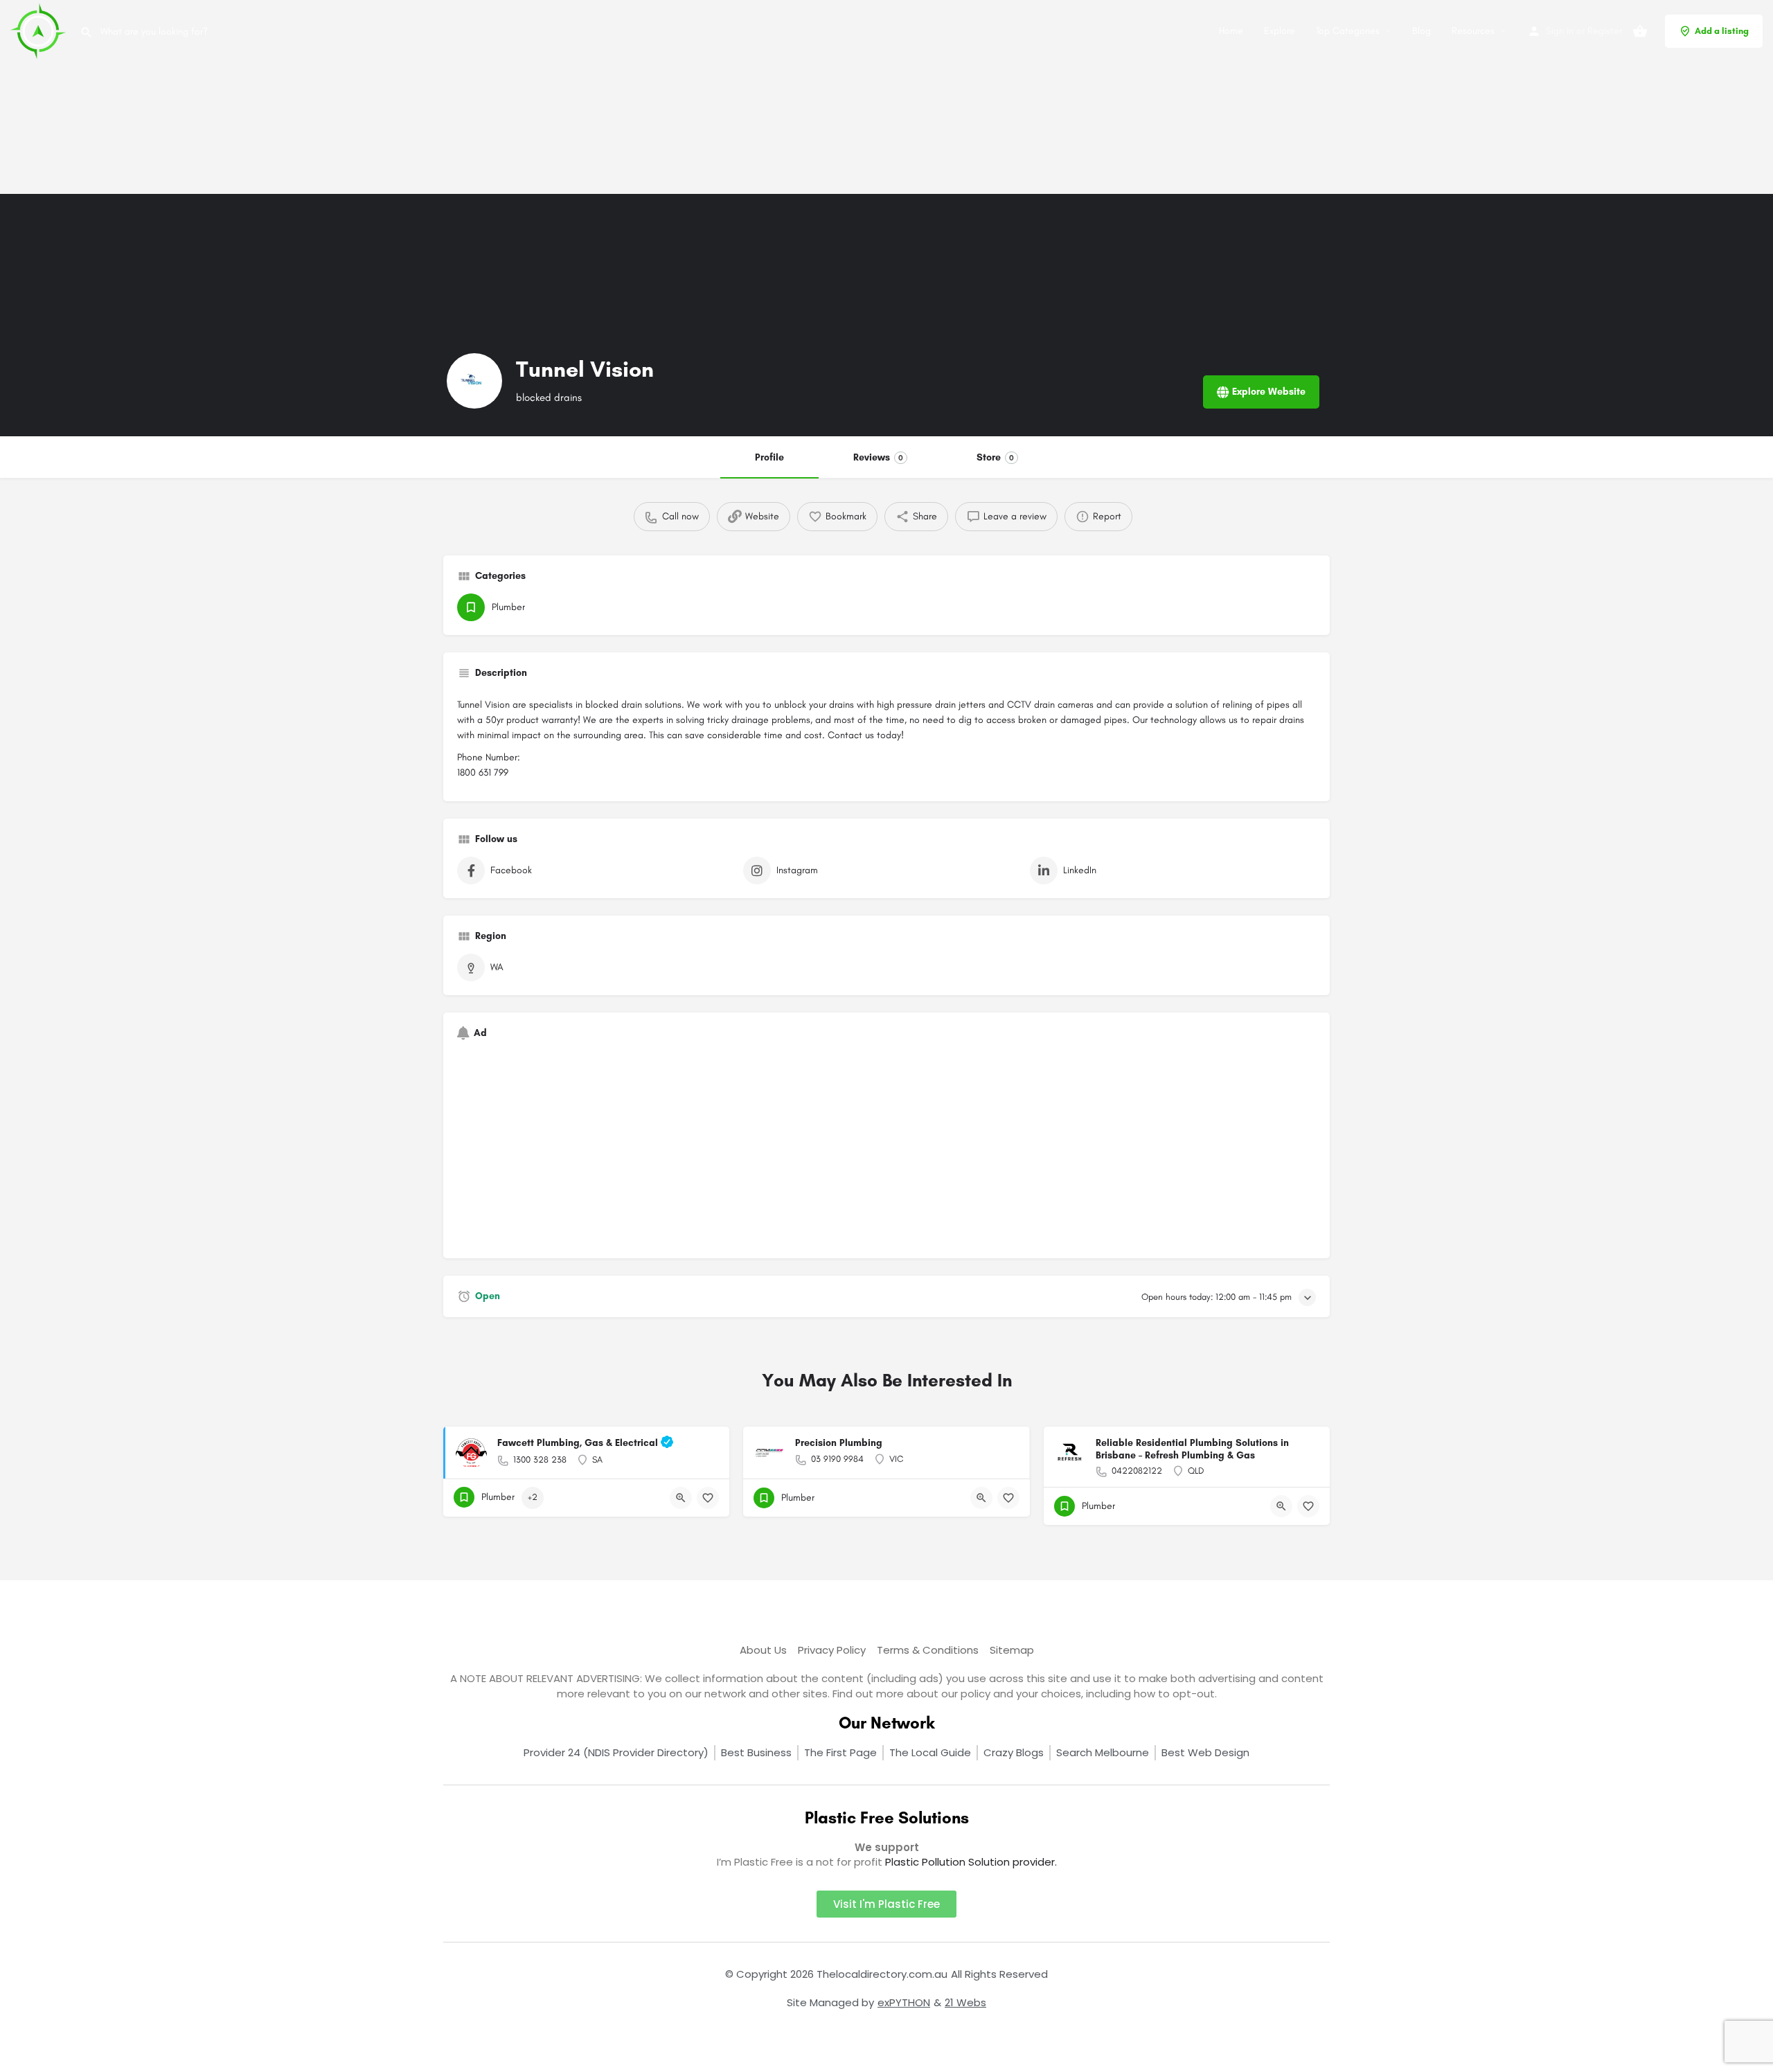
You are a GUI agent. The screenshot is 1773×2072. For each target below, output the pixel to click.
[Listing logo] (474, 381)
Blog (1422, 31)
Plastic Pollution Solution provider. (971, 1862)
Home (1231, 31)
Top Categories (1348, 31)
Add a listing (1722, 31)
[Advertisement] (416, 97)
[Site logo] (40, 30)
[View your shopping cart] (1640, 31)
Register (1605, 31)
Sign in (1560, 31)
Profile (769, 457)
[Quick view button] (681, 1498)
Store (995, 457)
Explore (1280, 31)
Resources (1473, 31)
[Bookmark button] (708, 1498)
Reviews (878, 457)
